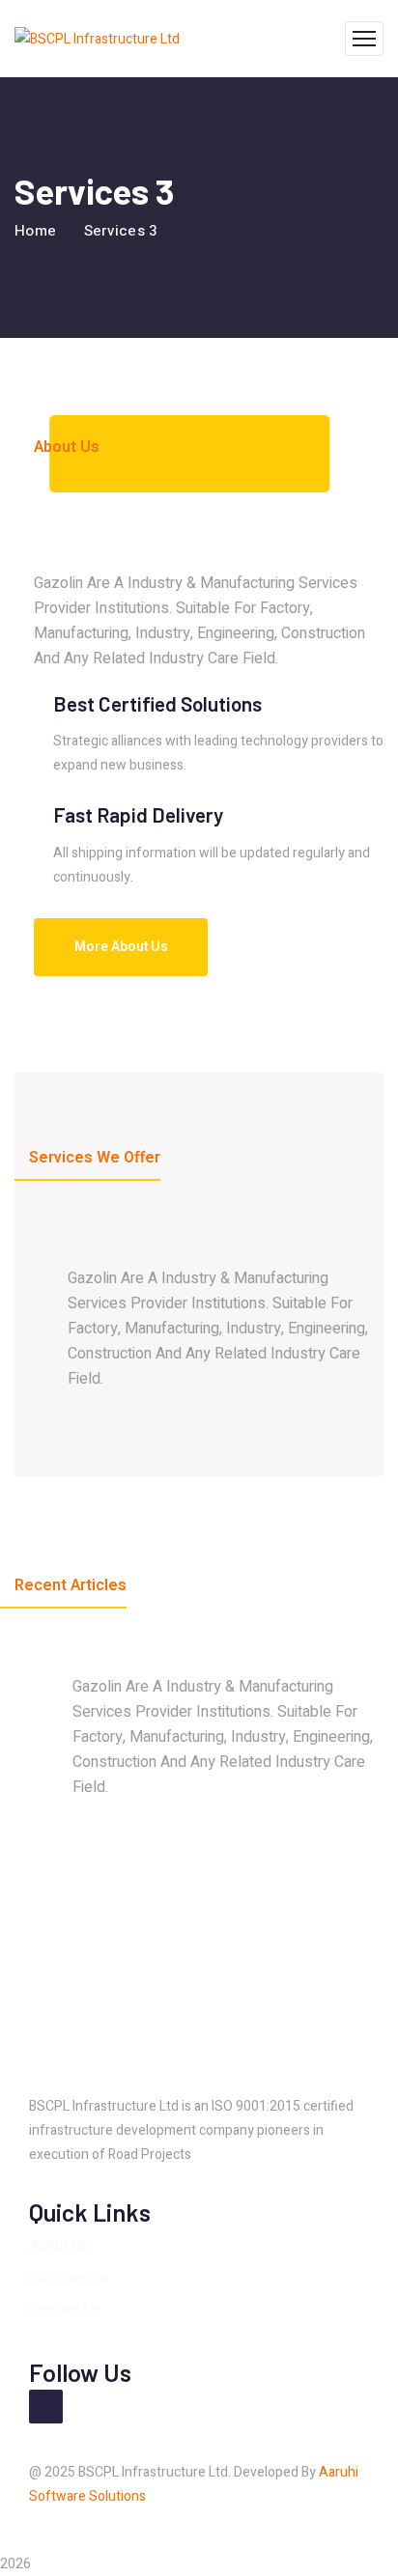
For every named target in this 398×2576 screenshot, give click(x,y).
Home (35, 231)
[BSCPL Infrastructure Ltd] (97, 39)
